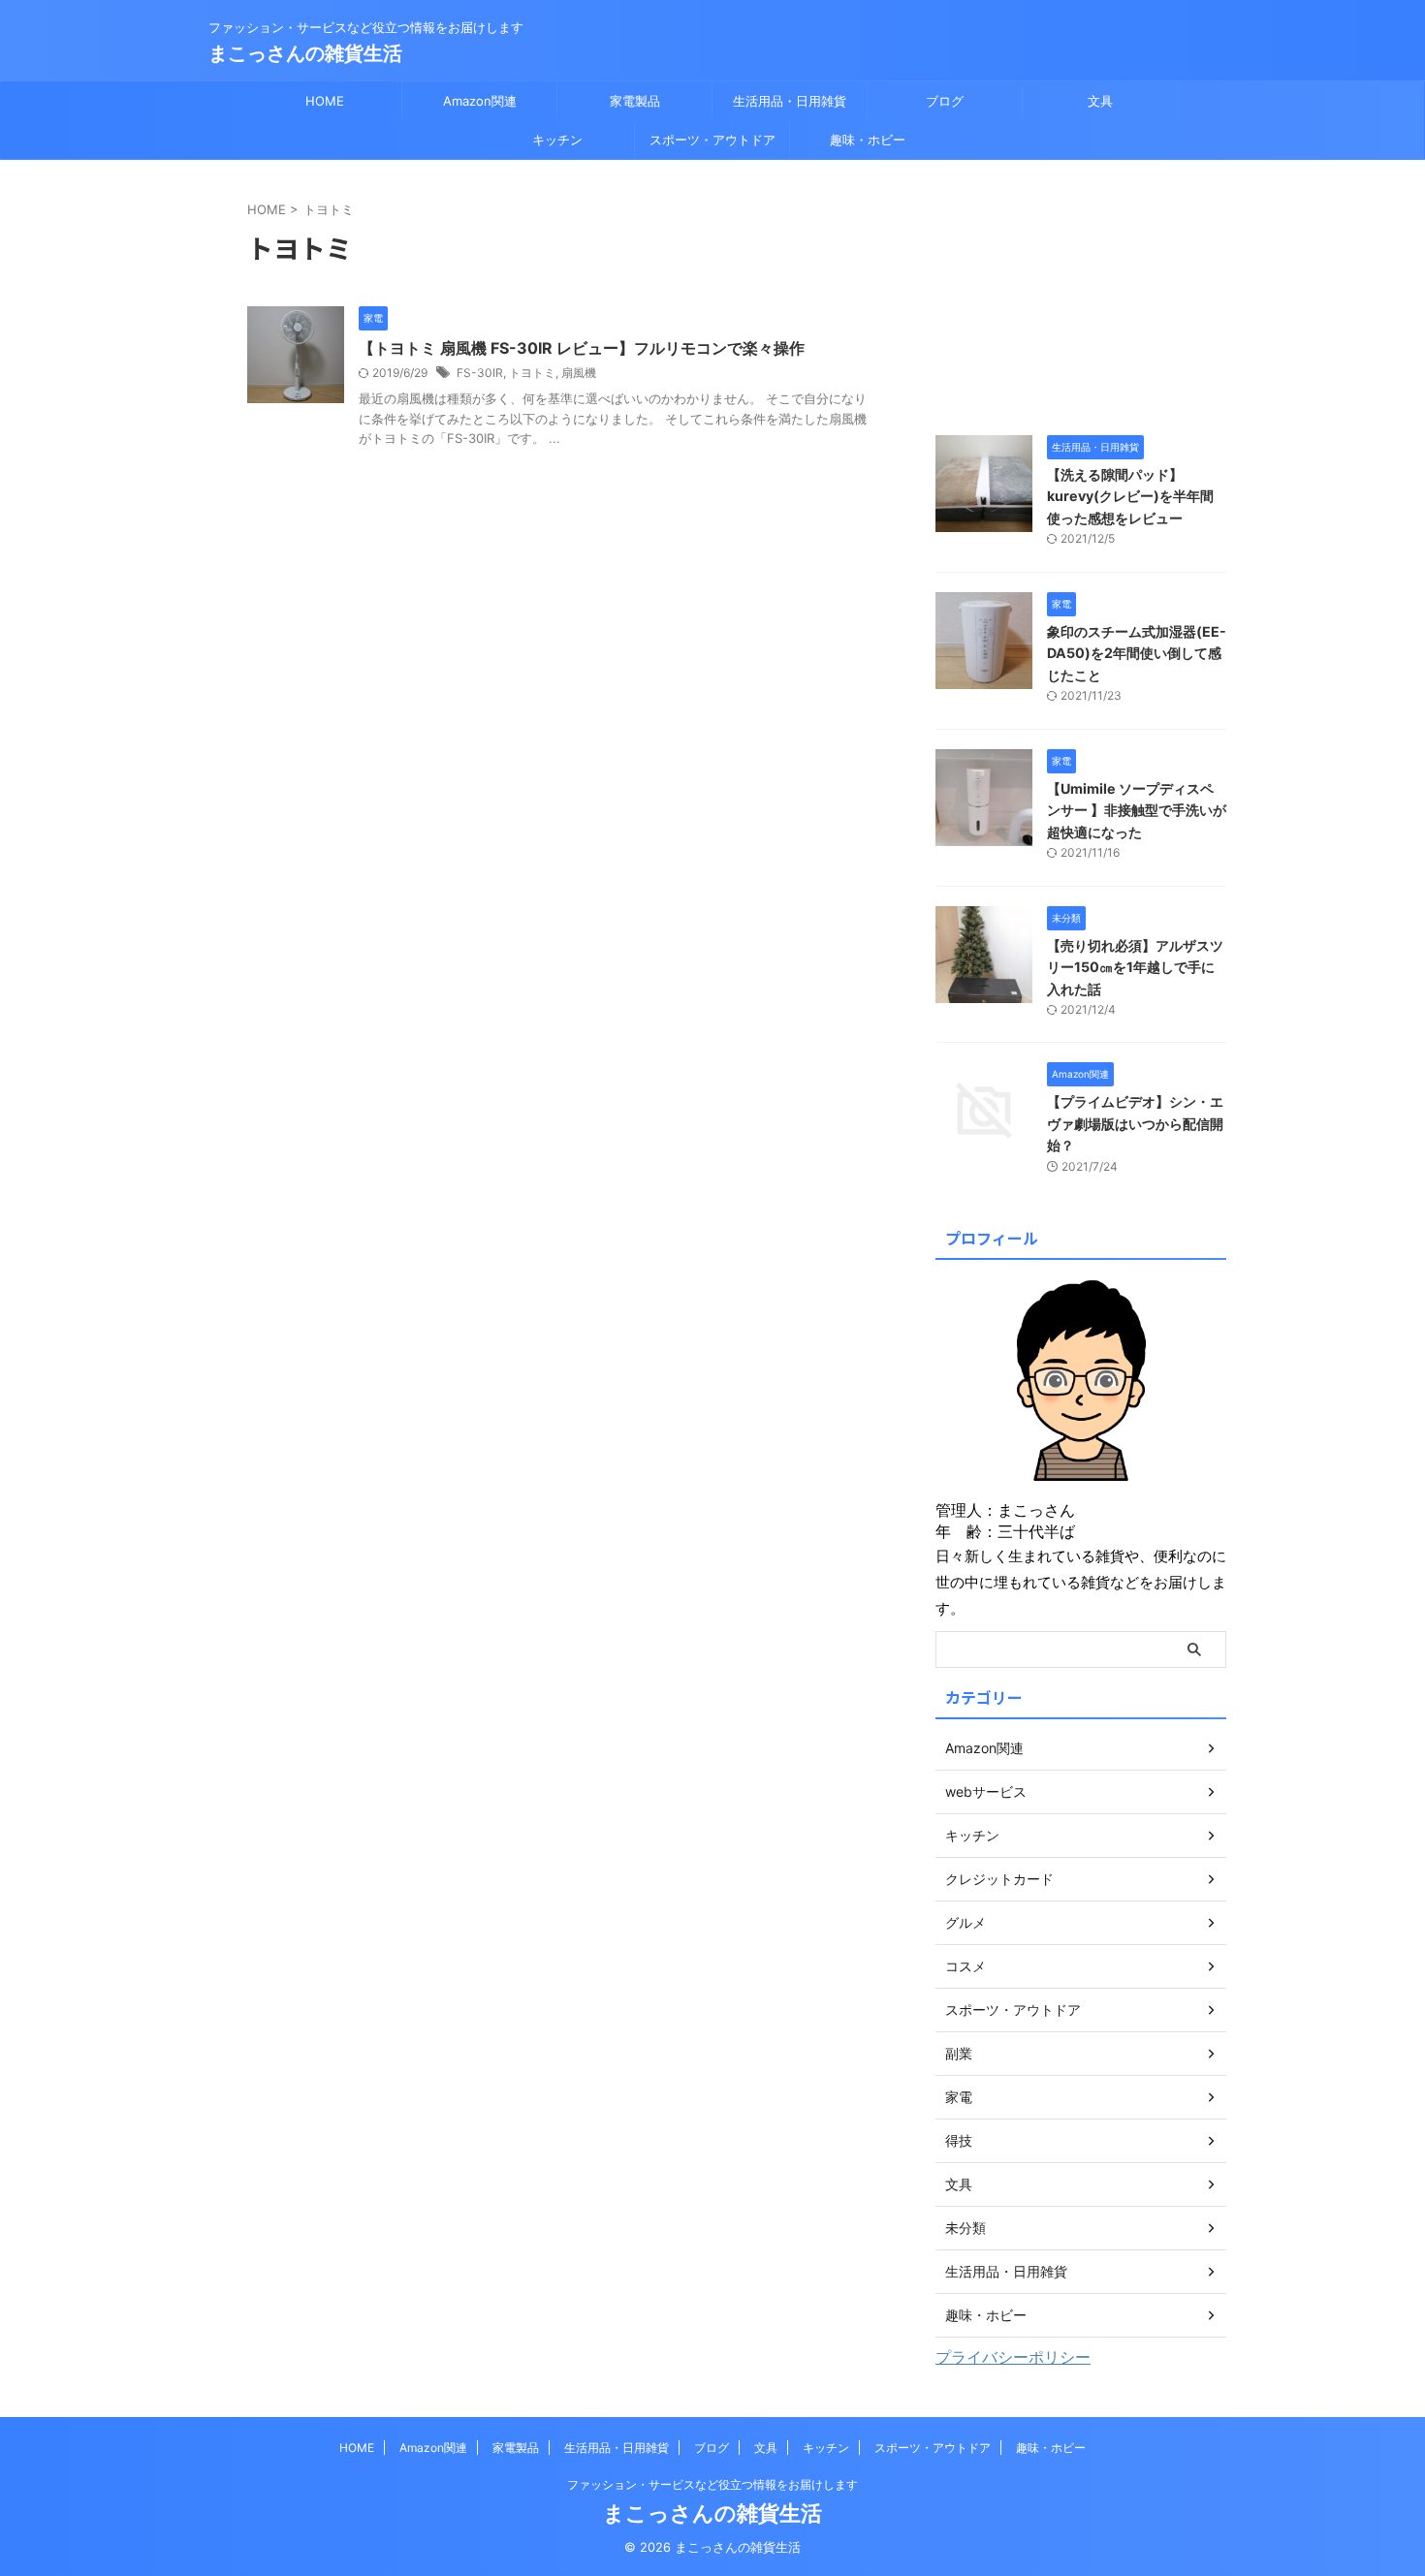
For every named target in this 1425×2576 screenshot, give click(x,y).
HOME (325, 101)
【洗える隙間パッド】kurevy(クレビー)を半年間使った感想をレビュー (1130, 496)
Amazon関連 (480, 101)
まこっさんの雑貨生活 (305, 53)
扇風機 (579, 373)
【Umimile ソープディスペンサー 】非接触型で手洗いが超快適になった (1137, 810)
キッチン (557, 140)
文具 (1100, 101)
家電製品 (635, 101)
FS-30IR (480, 373)
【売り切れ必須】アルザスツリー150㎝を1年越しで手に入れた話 (1135, 967)
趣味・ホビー (868, 140)
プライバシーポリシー (1013, 2357)
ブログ (945, 101)
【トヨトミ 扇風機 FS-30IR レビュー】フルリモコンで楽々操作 (582, 348)
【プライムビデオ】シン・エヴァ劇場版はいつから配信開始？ (1135, 1123)
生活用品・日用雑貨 (790, 101)
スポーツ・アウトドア (712, 140)
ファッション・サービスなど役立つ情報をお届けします (712, 2484)
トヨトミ (532, 373)
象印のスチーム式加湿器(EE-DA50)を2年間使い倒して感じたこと (1137, 653)
